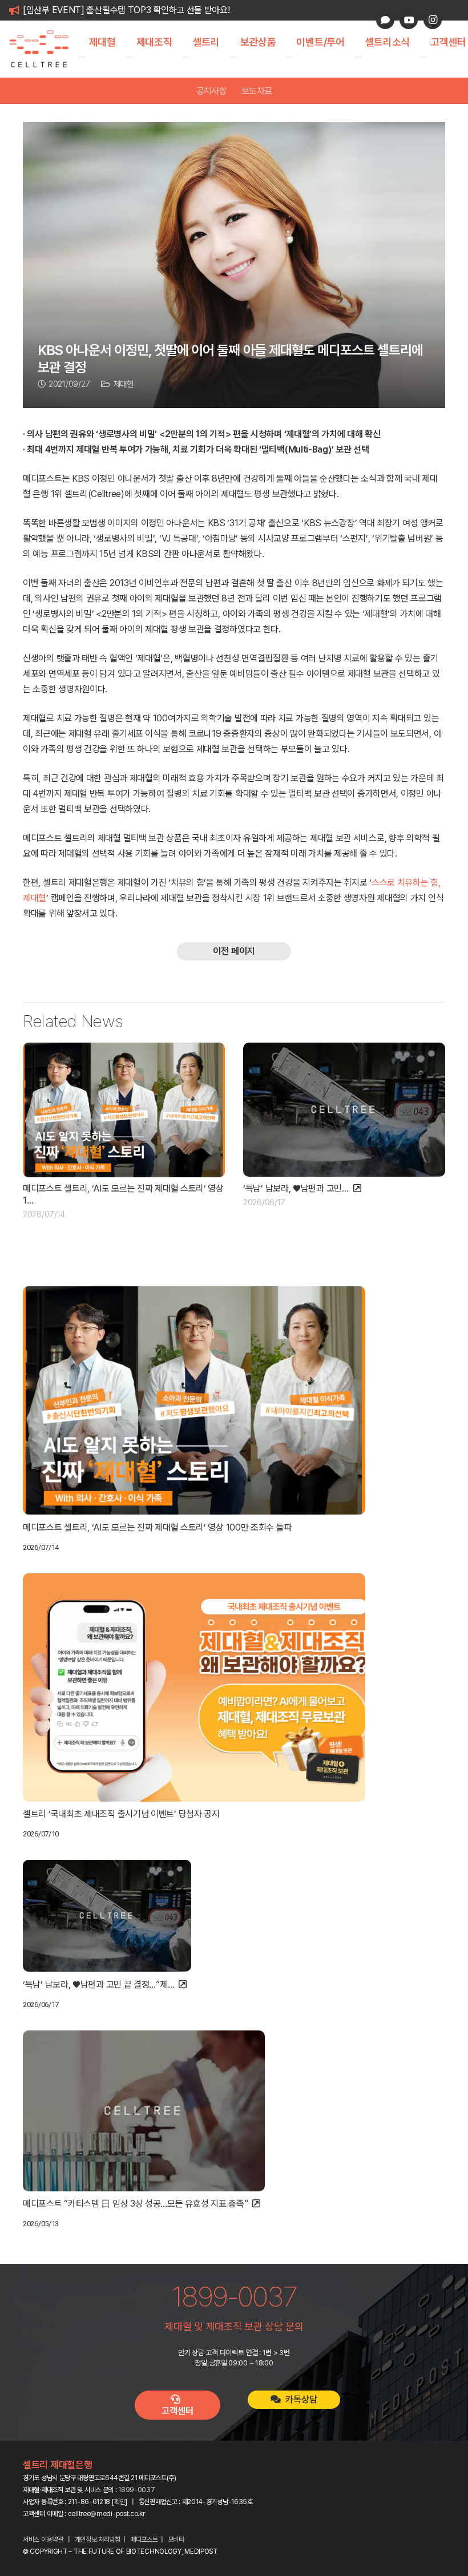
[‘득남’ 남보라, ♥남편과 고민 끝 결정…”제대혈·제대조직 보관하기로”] (344, 1110)
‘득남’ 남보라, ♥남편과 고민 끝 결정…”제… (98, 1985)
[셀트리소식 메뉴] (358, 57)
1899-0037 (136, 2490)
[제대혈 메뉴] (82, 57)
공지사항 (211, 91)
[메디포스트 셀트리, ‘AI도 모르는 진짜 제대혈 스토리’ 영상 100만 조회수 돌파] (124, 1110)
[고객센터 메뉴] (423, 57)
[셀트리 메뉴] (186, 57)
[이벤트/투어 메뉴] (289, 57)
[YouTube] (409, 20)
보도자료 (257, 91)
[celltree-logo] (45, 49)
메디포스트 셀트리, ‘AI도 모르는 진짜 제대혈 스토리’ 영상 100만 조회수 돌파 (157, 1527)
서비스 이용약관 (43, 2539)
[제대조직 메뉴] (130, 57)
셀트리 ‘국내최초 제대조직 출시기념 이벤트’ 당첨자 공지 (121, 1814)
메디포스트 (144, 2539)
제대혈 (124, 384)
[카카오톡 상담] (385, 20)
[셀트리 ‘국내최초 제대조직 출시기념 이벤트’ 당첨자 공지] (194, 1687)
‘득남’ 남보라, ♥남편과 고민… (296, 1188)
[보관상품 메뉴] (233, 57)
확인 (120, 2502)
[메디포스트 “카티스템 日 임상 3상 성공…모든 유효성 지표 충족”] (144, 2111)
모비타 (176, 2539)
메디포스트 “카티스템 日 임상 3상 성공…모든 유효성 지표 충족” (135, 2204)
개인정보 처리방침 (98, 2539)
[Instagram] (433, 20)
